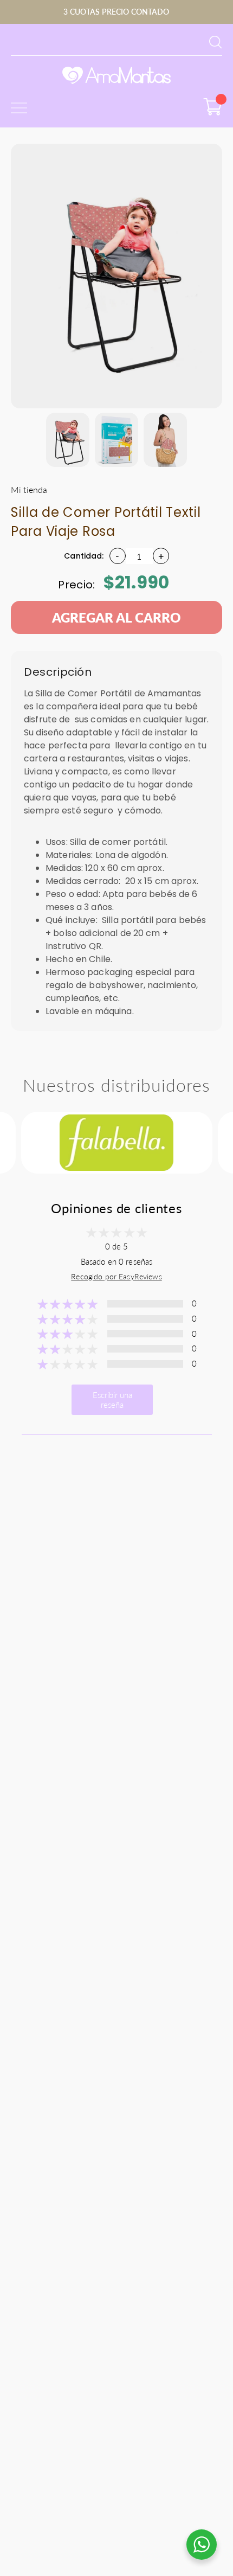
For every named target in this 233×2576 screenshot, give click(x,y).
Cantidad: (84, 556)
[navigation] (68, 440)
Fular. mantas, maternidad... (56, 41)
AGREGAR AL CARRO (116, 617)
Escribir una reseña (112, 1400)
